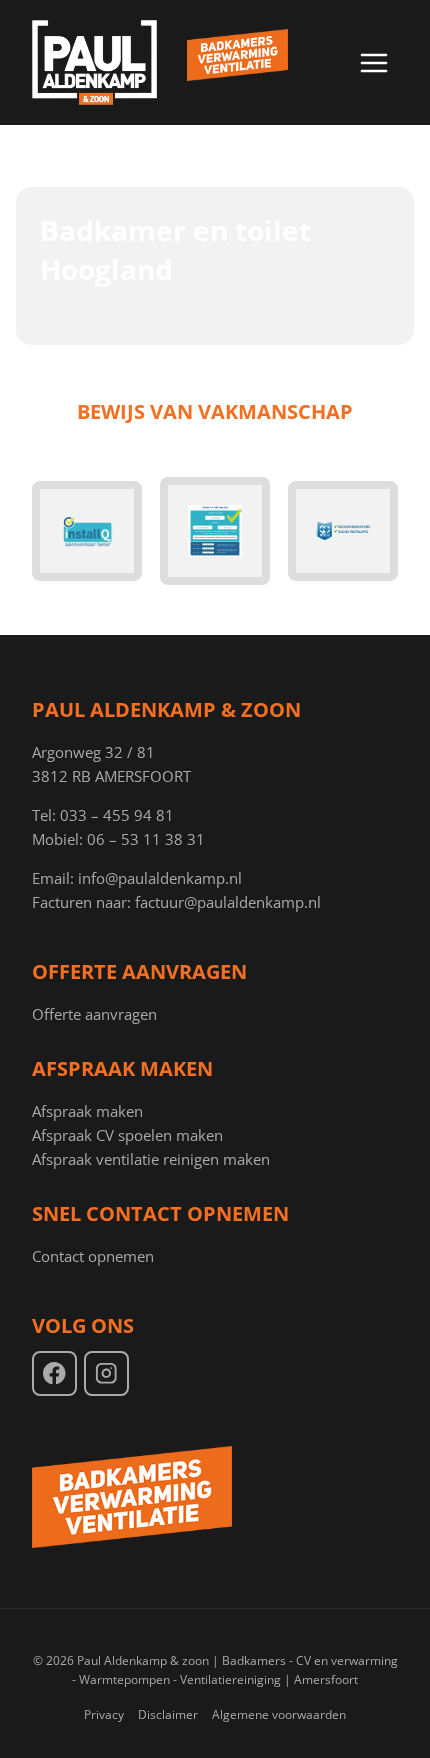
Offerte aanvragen (94, 1014)
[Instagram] (106, 1373)
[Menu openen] (373, 62)
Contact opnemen (93, 1256)
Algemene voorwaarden (279, 1714)
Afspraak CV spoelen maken (127, 1135)
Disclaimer (168, 1714)
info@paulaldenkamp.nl (160, 878)
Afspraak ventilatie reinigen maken (151, 1159)
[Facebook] (54, 1373)
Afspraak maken (87, 1111)
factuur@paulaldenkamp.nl (228, 902)
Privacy (104, 1714)
